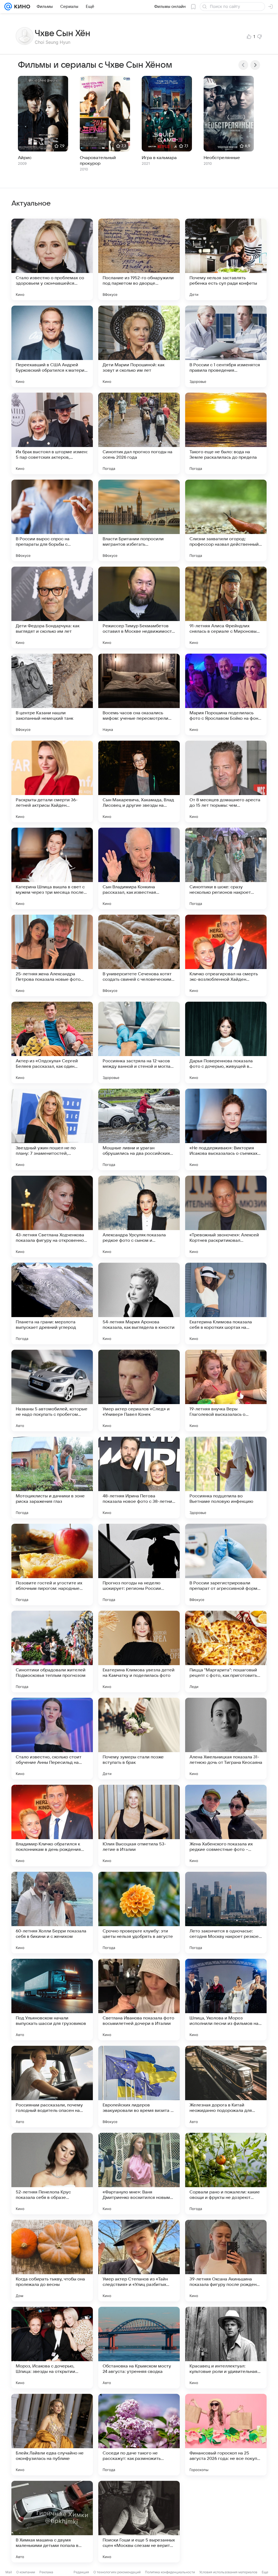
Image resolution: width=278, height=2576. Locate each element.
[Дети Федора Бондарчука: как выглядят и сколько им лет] (52, 607)
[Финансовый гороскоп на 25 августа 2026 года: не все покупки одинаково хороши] (226, 2435)
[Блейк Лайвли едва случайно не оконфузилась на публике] (52, 2435)
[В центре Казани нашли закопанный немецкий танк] (52, 694)
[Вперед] (255, 65)
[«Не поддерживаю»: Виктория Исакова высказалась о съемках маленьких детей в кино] (226, 1129)
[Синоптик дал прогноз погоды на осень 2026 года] (139, 433)
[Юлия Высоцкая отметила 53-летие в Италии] (139, 1826)
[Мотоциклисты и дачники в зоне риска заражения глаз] (52, 1478)
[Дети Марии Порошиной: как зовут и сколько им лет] (139, 346)
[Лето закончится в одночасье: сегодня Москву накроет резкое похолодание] (226, 1913)
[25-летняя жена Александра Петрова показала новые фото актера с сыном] (52, 955)
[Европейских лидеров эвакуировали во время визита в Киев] (139, 2087)
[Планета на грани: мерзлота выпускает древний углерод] (52, 1303)
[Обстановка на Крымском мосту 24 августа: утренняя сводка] (139, 2348)
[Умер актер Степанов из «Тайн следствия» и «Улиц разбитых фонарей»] (139, 2261)
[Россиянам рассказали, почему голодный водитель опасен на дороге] (52, 2087)
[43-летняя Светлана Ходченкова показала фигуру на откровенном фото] (52, 1216)
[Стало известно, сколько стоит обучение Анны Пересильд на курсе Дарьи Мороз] (52, 1739)
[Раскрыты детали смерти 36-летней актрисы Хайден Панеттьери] (52, 781)
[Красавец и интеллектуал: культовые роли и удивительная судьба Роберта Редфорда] (226, 2348)
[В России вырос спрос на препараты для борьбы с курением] (52, 520)
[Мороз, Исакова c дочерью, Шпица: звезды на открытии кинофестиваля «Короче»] (52, 2348)
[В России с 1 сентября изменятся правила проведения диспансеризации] (226, 346)
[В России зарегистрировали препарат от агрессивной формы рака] (226, 1565)
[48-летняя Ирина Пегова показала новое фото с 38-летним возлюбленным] (139, 1478)
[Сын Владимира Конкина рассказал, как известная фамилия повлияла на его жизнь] (139, 868)
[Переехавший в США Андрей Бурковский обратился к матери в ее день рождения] (52, 346)
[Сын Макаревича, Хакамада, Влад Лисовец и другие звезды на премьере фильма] (139, 781)
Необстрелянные (222, 158)
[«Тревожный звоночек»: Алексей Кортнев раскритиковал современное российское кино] (226, 1216)
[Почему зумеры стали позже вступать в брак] (139, 1739)
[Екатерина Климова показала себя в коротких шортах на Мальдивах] (226, 1303)
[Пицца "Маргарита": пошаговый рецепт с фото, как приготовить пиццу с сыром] (226, 1652)
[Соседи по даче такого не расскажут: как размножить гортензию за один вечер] (139, 2435)
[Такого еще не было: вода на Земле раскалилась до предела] (226, 433)
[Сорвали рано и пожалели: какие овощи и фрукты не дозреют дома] (226, 2174)
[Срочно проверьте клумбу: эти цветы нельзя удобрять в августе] (139, 1913)
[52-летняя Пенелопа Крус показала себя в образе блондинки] (52, 2174)
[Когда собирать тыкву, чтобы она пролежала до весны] (52, 2261)
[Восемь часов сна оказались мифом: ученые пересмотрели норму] (139, 694)
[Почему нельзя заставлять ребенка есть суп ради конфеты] (226, 259)
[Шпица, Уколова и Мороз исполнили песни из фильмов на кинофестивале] (226, 2000)
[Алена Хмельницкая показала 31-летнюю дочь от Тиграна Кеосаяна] (226, 1739)
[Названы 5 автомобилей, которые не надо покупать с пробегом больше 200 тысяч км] (52, 1391)
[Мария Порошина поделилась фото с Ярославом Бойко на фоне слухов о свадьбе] (226, 694)
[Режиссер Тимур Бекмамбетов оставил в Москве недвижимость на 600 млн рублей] (139, 607)
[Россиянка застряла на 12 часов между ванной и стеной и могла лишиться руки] (139, 1042)
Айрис (25, 158)
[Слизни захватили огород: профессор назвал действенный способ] (226, 520)
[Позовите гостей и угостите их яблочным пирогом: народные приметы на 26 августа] (52, 1565)
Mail (9, 2572)
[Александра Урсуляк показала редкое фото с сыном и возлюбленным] (139, 1216)
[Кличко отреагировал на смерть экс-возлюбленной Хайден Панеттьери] (226, 955)
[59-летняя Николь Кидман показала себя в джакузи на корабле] (226, 2522)
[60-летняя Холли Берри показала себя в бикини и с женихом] (52, 1913)
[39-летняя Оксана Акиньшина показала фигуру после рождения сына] (226, 2261)
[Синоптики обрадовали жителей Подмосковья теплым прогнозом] (52, 1652)
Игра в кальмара (159, 158)
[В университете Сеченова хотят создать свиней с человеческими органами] (139, 955)
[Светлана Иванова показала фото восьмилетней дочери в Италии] (139, 2000)
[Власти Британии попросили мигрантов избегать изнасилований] (139, 520)
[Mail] (8, 7)
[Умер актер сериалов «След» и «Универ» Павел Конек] (139, 1391)
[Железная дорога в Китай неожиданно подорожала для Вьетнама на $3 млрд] (226, 2087)
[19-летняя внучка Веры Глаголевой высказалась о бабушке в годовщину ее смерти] (226, 1391)
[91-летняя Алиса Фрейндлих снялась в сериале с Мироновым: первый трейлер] (226, 607)
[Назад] (243, 65)
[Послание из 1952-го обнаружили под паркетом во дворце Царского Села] (139, 259)
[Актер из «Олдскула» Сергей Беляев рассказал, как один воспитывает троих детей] (52, 1042)
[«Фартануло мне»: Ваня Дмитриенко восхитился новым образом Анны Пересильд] (139, 2174)
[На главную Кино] (21, 7)
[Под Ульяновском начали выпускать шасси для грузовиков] (52, 2000)
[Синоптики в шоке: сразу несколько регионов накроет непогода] (226, 868)
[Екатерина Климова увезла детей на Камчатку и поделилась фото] (139, 1652)
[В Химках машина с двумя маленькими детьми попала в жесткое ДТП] (52, 2522)
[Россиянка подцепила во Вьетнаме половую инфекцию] (226, 1478)
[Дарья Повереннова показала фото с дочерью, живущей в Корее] (226, 1042)
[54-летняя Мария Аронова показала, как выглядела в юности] (139, 1303)
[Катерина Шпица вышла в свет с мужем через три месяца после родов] (52, 868)
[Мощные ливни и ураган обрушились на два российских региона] (139, 1129)
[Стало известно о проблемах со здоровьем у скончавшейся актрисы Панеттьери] (52, 259)
